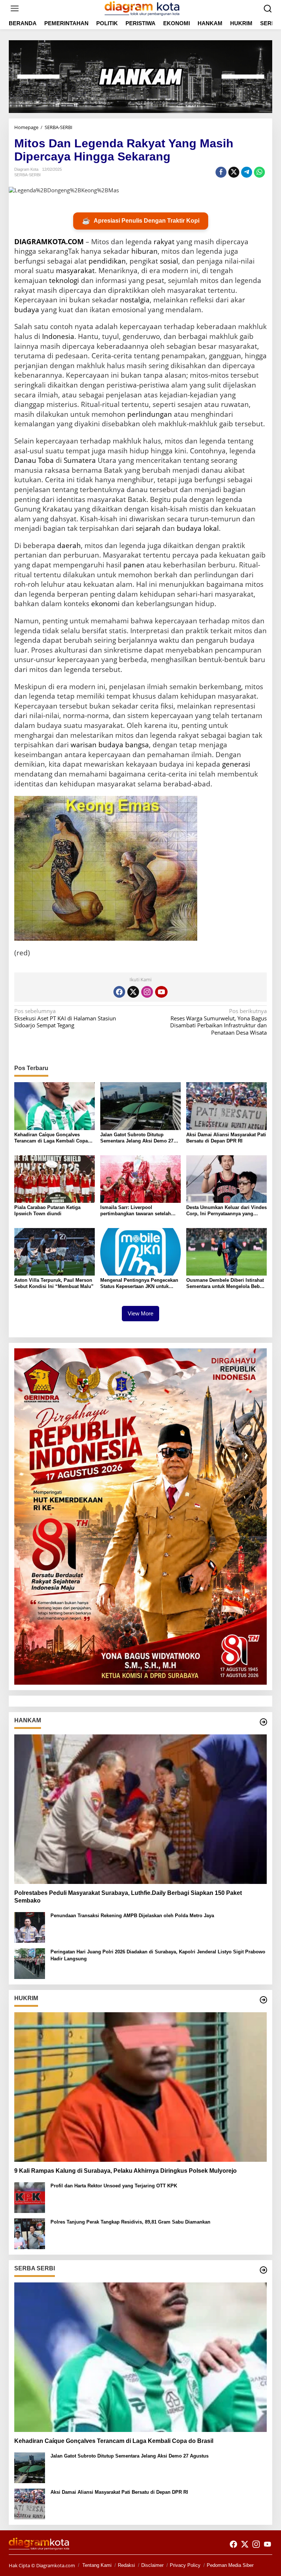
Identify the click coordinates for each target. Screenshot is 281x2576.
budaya (27, 310)
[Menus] (15, 9)
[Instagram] (147, 992)
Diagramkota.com (55, 2565)
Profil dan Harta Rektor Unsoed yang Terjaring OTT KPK (114, 2186)
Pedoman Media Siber (230, 2565)
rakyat (164, 242)
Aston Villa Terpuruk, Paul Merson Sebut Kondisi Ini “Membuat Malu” (54, 1283)
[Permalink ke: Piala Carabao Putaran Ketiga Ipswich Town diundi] (55, 1178)
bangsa (137, 745)
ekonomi (105, 604)
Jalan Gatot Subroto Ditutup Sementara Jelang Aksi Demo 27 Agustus (137, 1138)
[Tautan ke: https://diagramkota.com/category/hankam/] (263, 1722)
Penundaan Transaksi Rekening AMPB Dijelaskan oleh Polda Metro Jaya (132, 1916)
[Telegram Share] (247, 172)
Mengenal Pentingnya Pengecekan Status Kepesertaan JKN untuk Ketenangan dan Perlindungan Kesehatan (139, 1284)
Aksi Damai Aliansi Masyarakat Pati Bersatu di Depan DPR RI (226, 1138)
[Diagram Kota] (142, 8)
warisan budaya (97, 745)
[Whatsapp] (259, 172)
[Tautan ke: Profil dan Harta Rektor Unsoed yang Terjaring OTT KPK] (30, 2197)
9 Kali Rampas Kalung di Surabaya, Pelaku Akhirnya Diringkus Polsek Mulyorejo (125, 2171)
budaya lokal (198, 528)
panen (134, 565)
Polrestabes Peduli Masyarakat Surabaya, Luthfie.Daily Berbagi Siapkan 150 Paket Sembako (128, 1897)
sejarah (148, 528)
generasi (236, 764)
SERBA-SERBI (27, 175)
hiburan (145, 251)
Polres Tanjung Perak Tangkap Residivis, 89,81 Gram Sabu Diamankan (130, 2222)
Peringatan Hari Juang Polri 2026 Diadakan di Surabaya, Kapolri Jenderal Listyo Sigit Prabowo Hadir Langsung (158, 1955)
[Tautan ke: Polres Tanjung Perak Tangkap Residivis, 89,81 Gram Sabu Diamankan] (30, 2233)
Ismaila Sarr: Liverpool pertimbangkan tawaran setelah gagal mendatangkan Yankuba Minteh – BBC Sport (136, 1211)
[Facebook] (119, 992)
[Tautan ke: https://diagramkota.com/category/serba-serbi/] (263, 2270)
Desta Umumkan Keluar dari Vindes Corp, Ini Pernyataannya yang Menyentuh (226, 1211)
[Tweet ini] (234, 172)
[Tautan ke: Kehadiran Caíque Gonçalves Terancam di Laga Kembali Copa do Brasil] (140, 2357)
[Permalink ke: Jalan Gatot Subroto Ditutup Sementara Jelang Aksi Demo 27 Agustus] (140, 1106)
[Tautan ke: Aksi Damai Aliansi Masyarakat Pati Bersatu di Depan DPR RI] (30, 2503)
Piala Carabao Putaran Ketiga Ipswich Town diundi (47, 1210)
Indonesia (58, 336)
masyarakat (75, 271)
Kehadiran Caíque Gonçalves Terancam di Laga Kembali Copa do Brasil (51, 1138)
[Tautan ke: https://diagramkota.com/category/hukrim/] (263, 2000)
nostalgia (135, 300)
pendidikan (107, 261)
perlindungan (150, 414)
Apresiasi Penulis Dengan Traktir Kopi (141, 221)
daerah (69, 545)
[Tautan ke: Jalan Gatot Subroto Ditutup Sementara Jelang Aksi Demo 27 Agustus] (30, 2467)
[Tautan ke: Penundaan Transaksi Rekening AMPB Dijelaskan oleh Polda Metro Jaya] (30, 1927)
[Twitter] (133, 992)
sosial (169, 261)
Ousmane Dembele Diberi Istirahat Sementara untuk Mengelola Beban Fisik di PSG (226, 1284)
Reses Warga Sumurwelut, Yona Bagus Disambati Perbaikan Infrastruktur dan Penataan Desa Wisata (218, 1022)
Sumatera (80, 460)
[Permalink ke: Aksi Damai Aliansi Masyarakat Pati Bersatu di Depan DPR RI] (226, 1106)
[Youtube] (161, 992)
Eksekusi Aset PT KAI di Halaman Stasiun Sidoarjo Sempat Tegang (65, 1018)
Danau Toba (34, 460)
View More (140, 1313)
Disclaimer (152, 2565)
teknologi (64, 280)
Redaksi (126, 2565)
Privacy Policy (185, 2565)
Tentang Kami (97, 2565)
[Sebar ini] (221, 172)
